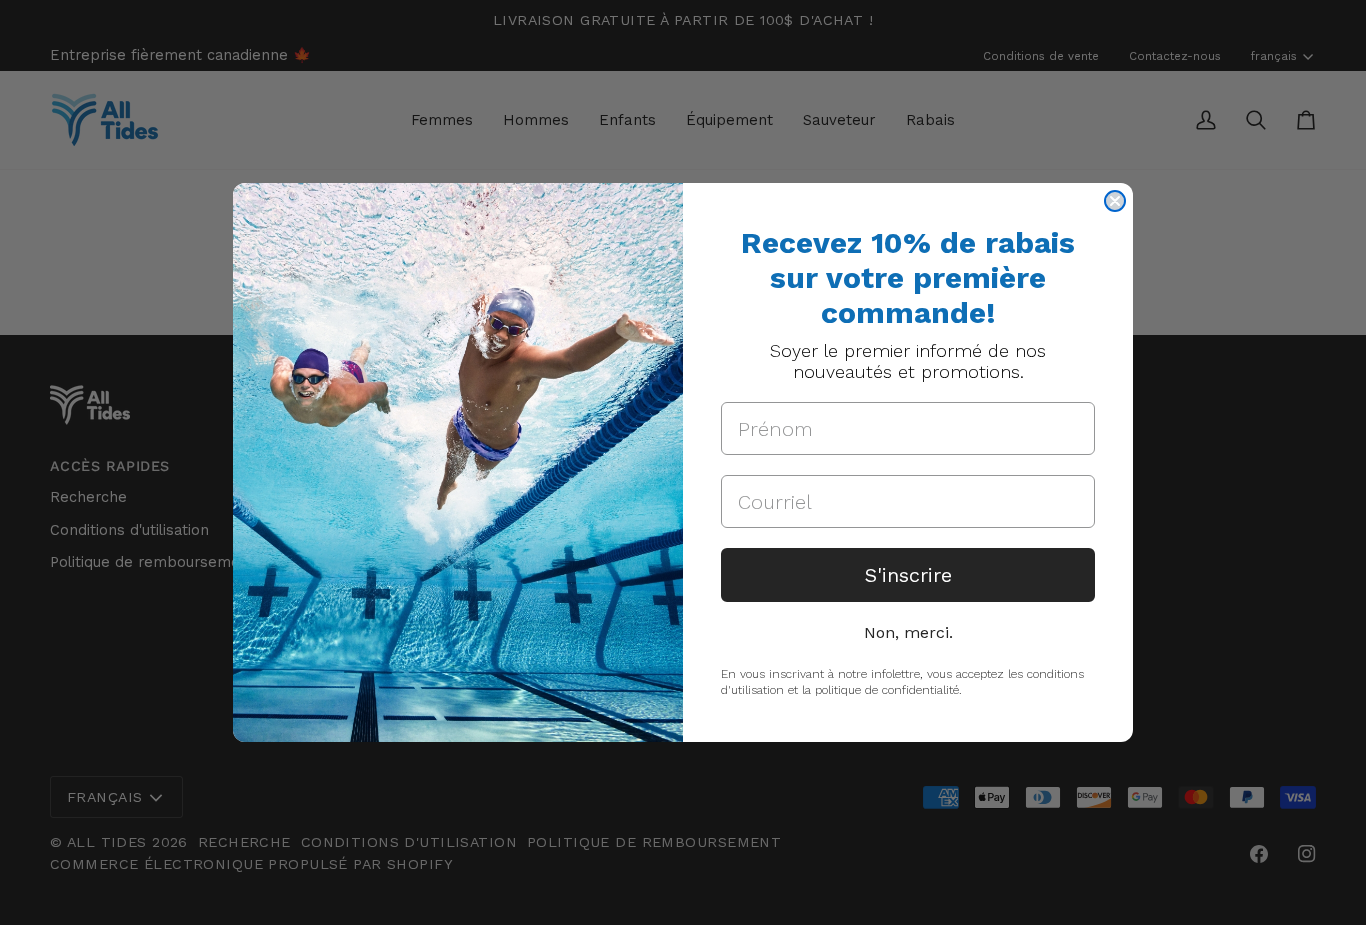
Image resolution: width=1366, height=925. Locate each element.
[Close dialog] (1115, 201)
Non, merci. (908, 632)
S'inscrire (908, 575)
